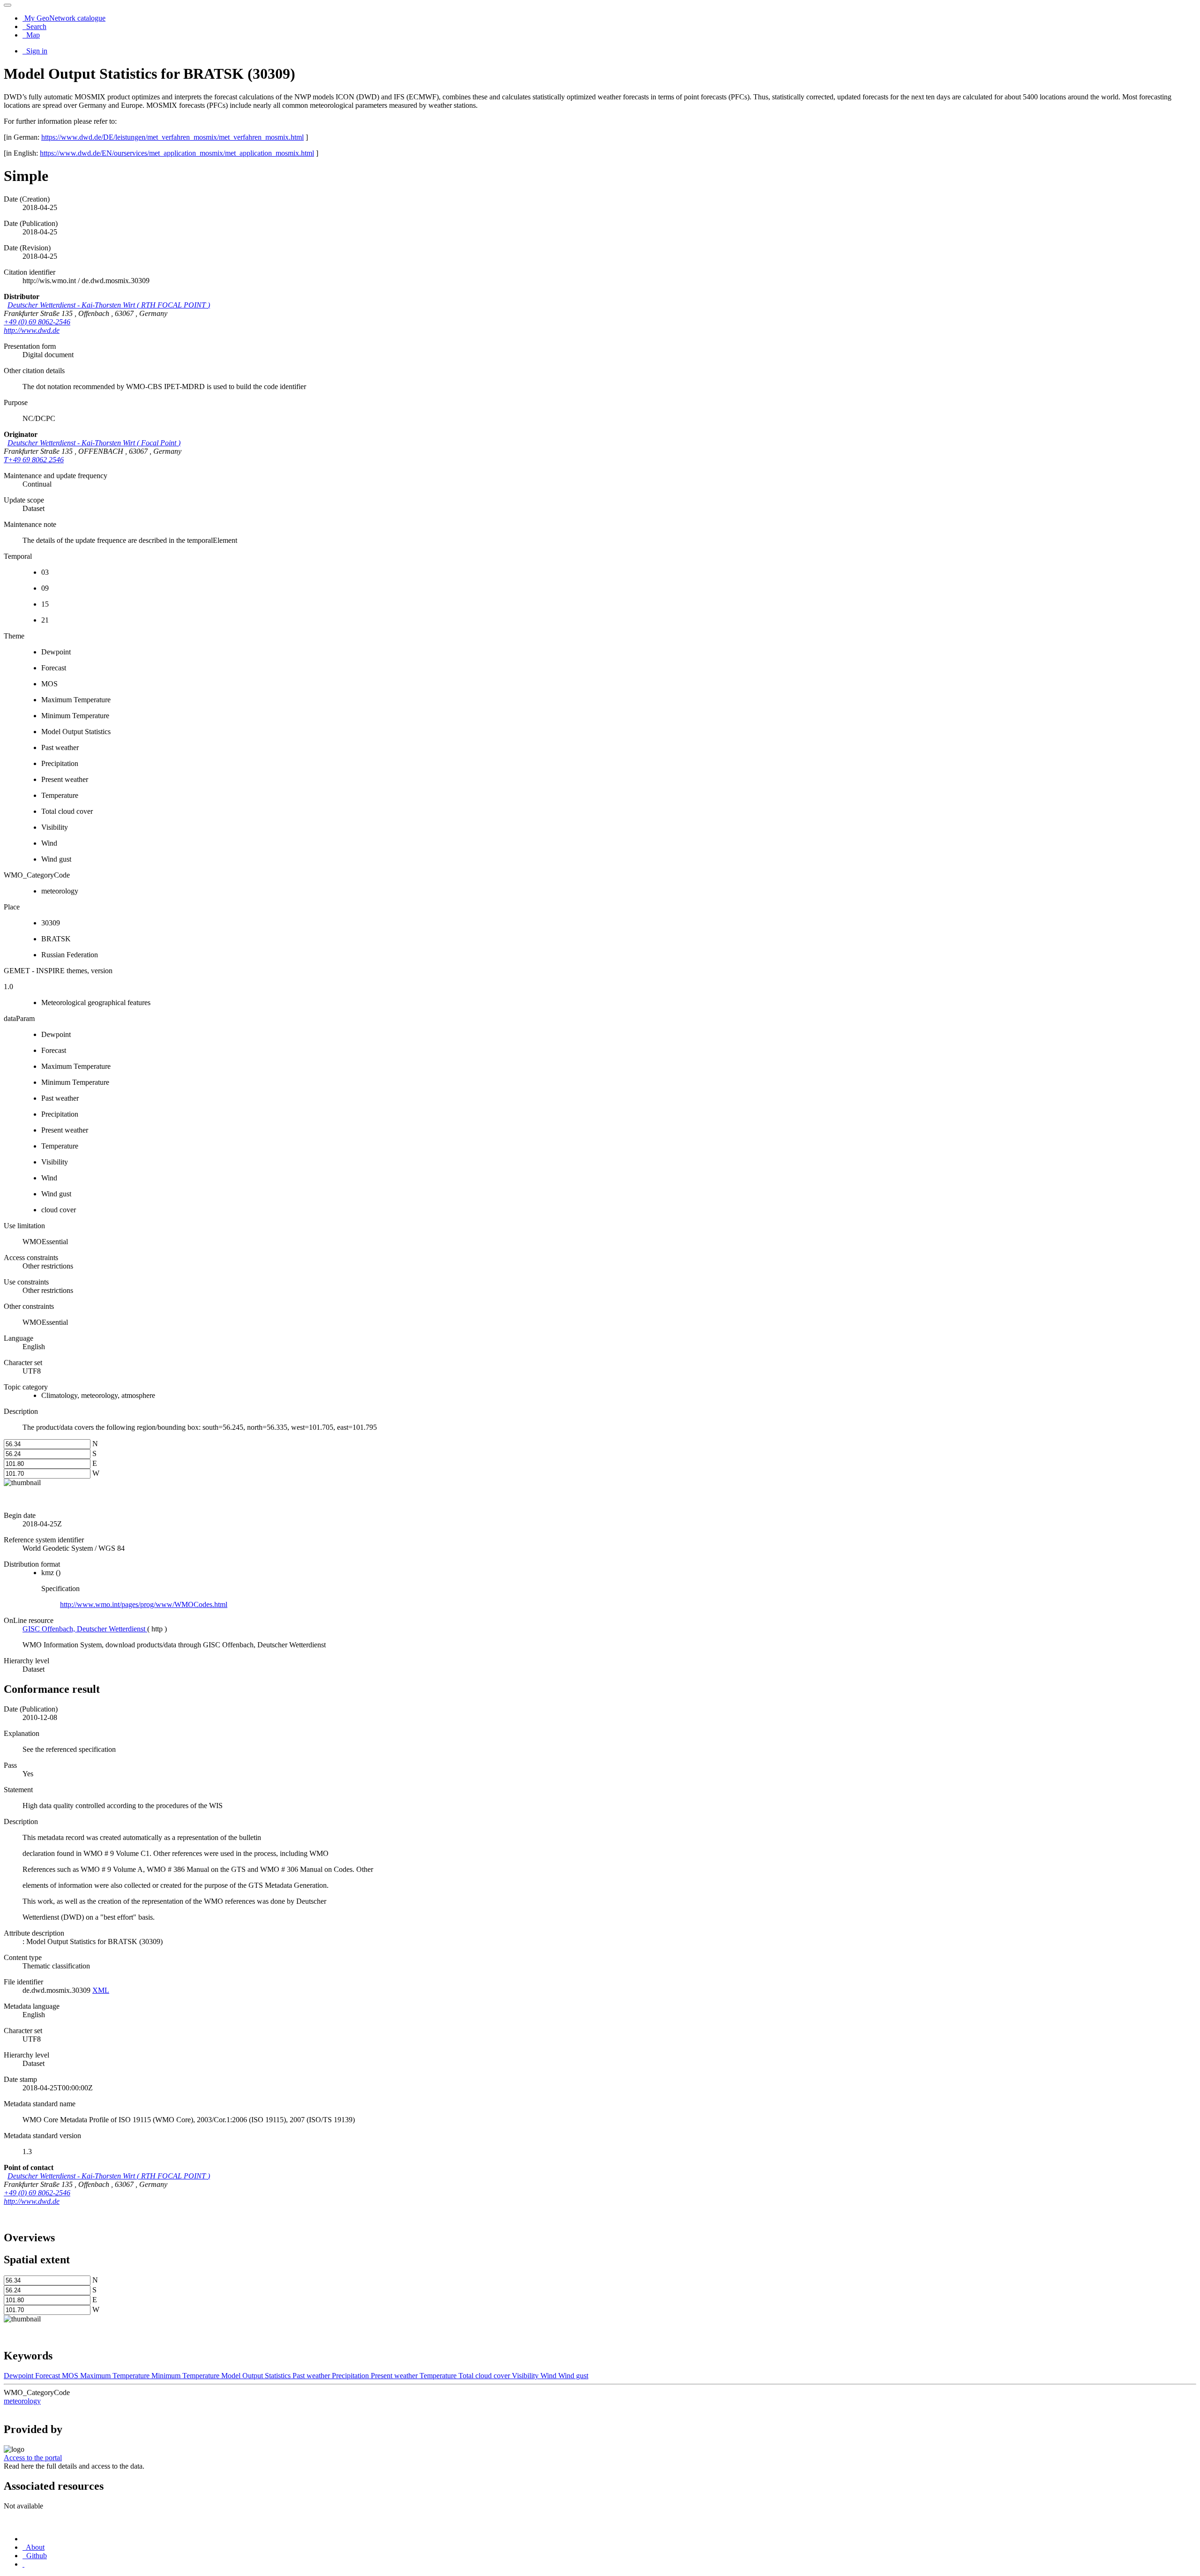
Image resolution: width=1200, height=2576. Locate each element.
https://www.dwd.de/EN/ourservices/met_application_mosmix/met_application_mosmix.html (177, 153)
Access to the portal (33, 2458)
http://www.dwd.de (32, 330)
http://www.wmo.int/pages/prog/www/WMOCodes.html (144, 1604)
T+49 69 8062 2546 (34, 460)
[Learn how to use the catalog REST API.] (23, 2564)
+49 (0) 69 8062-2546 (37, 322)
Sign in (36, 51)
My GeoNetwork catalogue (64, 18)
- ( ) (109, 305)
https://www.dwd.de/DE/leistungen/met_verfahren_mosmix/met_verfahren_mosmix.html (172, 137)
